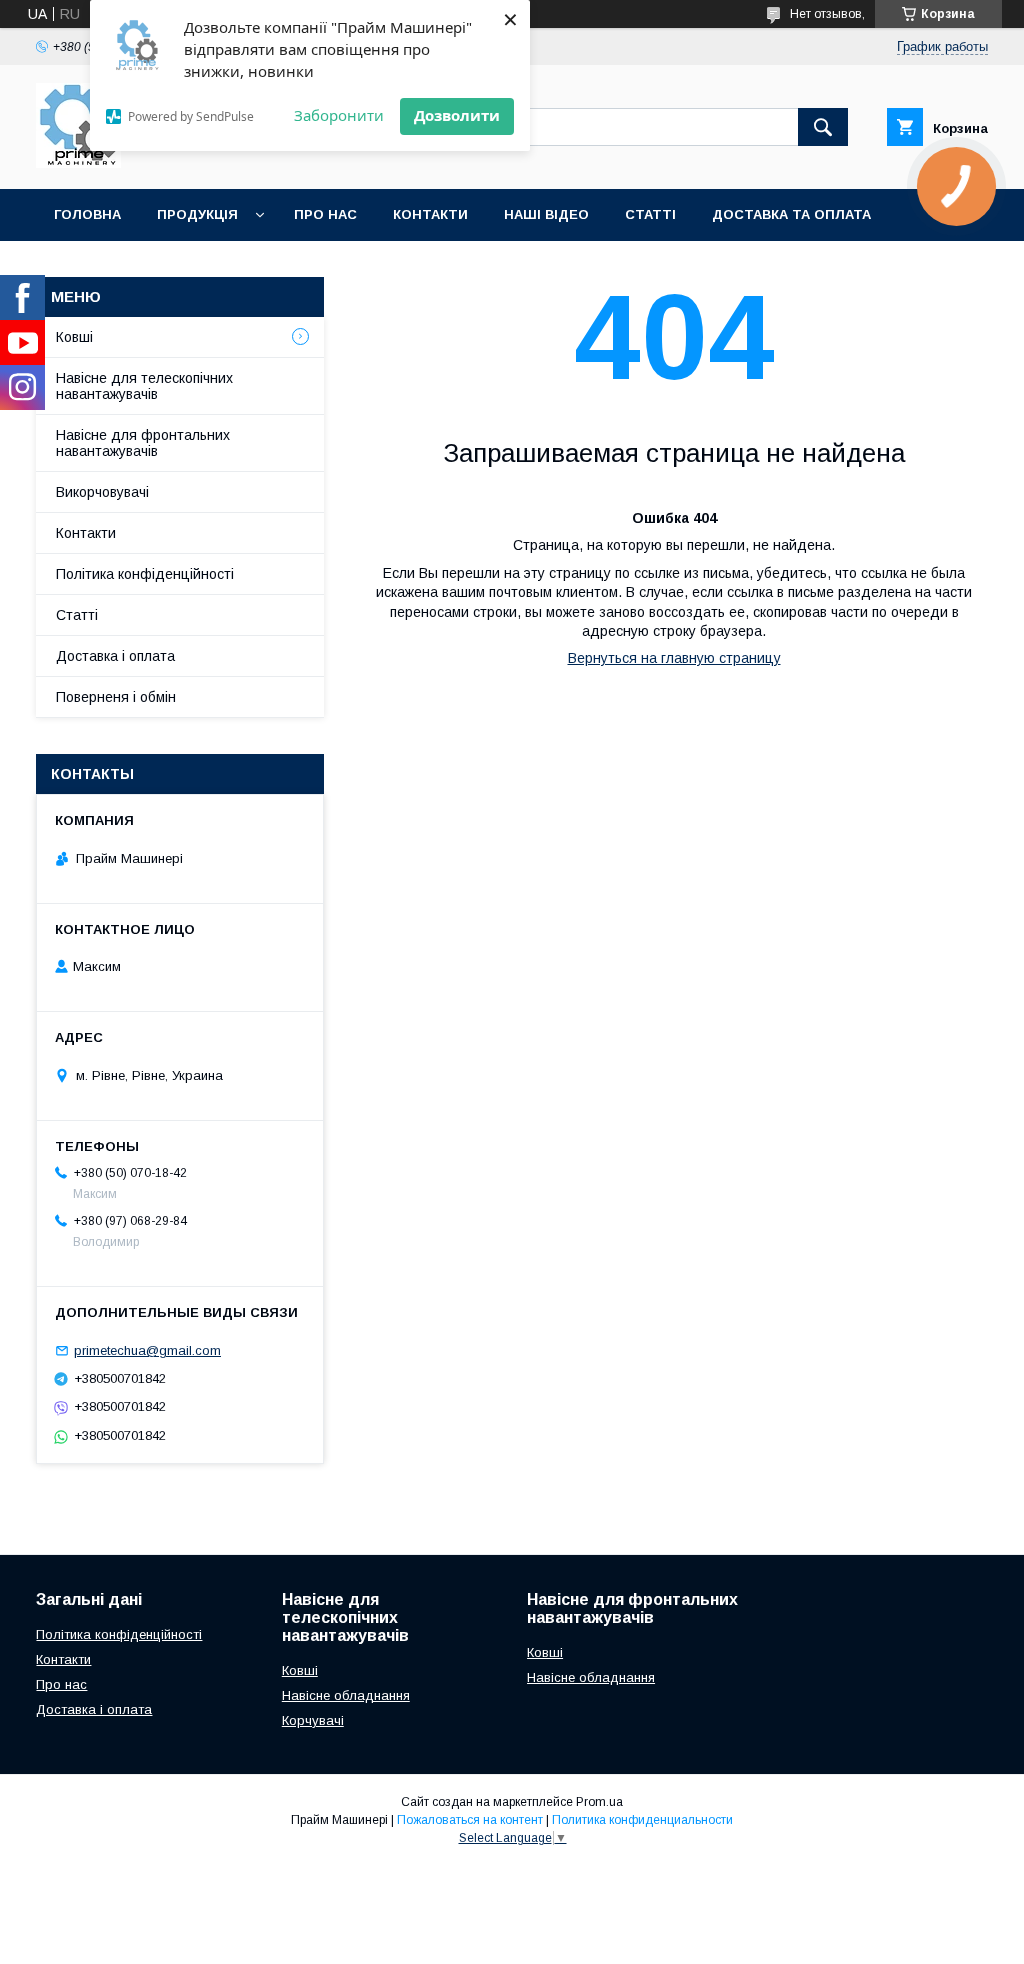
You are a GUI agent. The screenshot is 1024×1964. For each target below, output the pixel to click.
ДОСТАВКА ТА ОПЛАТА (791, 214)
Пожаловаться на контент (470, 1820)
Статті (77, 615)
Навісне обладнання (346, 1695)
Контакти (86, 533)
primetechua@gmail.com (147, 1350)
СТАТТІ (650, 214)
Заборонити (339, 115)
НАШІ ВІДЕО (546, 214)
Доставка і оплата (115, 656)
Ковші (74, 337)
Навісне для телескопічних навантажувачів (144, 386)
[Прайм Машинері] (78, 163)
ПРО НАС (325, 214)
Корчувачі (313, 1720)
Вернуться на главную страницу (674, 658)
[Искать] (823, 127)
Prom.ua (599, 1802)
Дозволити (457, 115)
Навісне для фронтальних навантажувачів (143, 443)
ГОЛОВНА (87, 214)
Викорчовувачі (102, 492)
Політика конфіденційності (145, 574)
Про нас (61, 1684)
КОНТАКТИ (430, 214)
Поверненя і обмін (116, 697)
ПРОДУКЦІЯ (197, 214)
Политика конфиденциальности (642, 1820)
